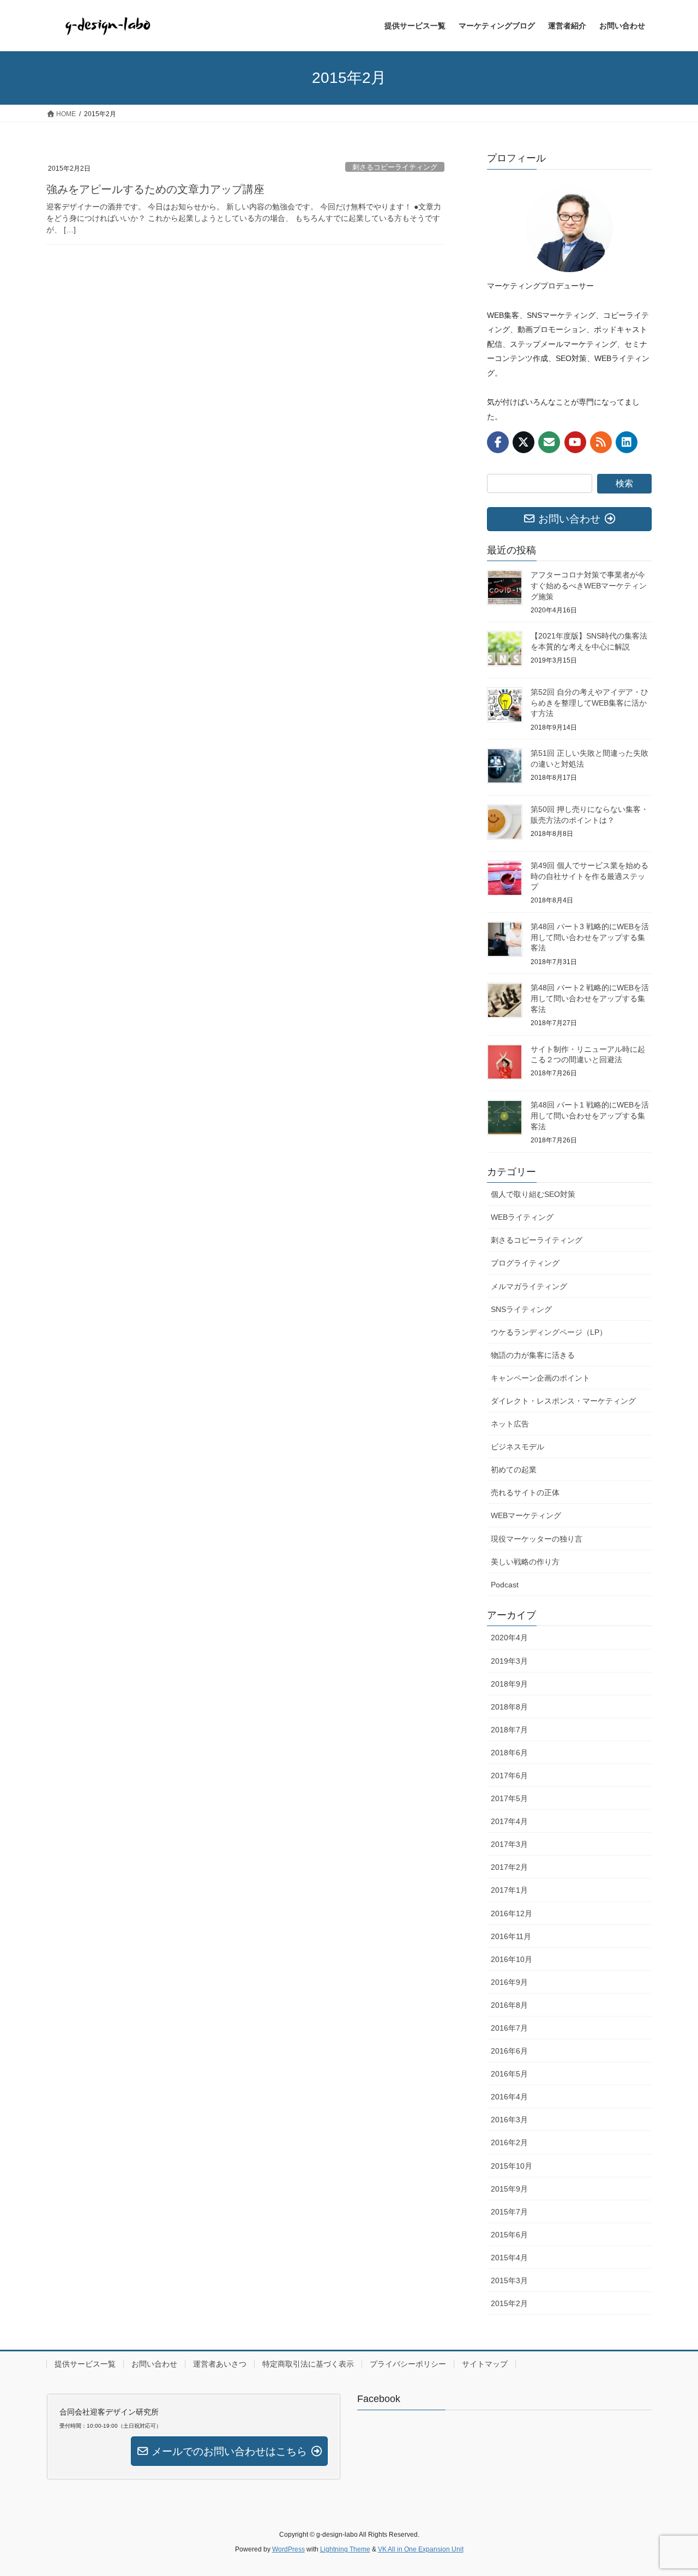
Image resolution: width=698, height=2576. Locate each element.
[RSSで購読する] (601, 442)
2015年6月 (509, 2235)
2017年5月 (509, 1798)
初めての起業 (514, 1470)
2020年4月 (509, 1638)
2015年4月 (509, 2258)
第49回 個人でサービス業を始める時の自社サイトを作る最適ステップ (589, 876)
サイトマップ (485, 2364)
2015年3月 (509, 2280)
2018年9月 (509, 1684)
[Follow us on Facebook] (498, 442)
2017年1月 (509, 1890)
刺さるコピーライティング (395, 167)
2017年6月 (509, 1775)
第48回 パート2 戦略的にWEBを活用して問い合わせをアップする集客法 (590, 998)
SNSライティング (521, 1309)
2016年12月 (512, 1913)
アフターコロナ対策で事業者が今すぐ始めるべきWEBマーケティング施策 (589, 585)
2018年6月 (509, 1753)
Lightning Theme (345, 2549)
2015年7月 (509, 2212)
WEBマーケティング (526, 1515)
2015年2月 (509, 2303)
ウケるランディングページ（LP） (549, 1332)
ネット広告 (510, 1424)
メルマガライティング (529, 1286)
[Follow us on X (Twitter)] (523, 442)
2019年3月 (509, 1661)
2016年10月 (512, 1959)
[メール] (549, 442)
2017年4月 (509, 1821)
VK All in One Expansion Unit (421, 2549)
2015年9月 (509, 2189)
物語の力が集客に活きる (533, 1355)
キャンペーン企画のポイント (540, 1378)
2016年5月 (509, 2074)
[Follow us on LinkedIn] (627, 442)
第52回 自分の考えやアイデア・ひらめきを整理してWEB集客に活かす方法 (589, 703)
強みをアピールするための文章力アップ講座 (155, 189)
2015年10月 (512, 2166)
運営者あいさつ (220, 2364)
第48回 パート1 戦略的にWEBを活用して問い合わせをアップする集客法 (590, 1115)
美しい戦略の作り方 (525, 1562)
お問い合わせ (154, 2364)
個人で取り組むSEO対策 (533, 1194)
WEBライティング (522, 1217)
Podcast (505, 1585)
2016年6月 (509, 2051)
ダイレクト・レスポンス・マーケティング (563, 1401)
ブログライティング (525, 1263)
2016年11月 (511, 1936)
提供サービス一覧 (85, 2364)
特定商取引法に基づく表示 (308, 2364)
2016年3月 (509, 2120)
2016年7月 (509, 2028)
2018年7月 (509, 1730)
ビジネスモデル (518, 1447)
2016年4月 (509, 2097)
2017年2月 (509, 1867)
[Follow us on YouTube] (575, 442)
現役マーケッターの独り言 (537, 1539)
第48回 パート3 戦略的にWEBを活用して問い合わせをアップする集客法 (590, 937)
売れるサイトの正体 (525, 1492)
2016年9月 (509, 1982)
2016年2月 (509, 2142)
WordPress (288, 2549)
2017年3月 (509, 1844)
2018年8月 (509, 1707)
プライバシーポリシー (408, 2364)
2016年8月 (509, 2005)
